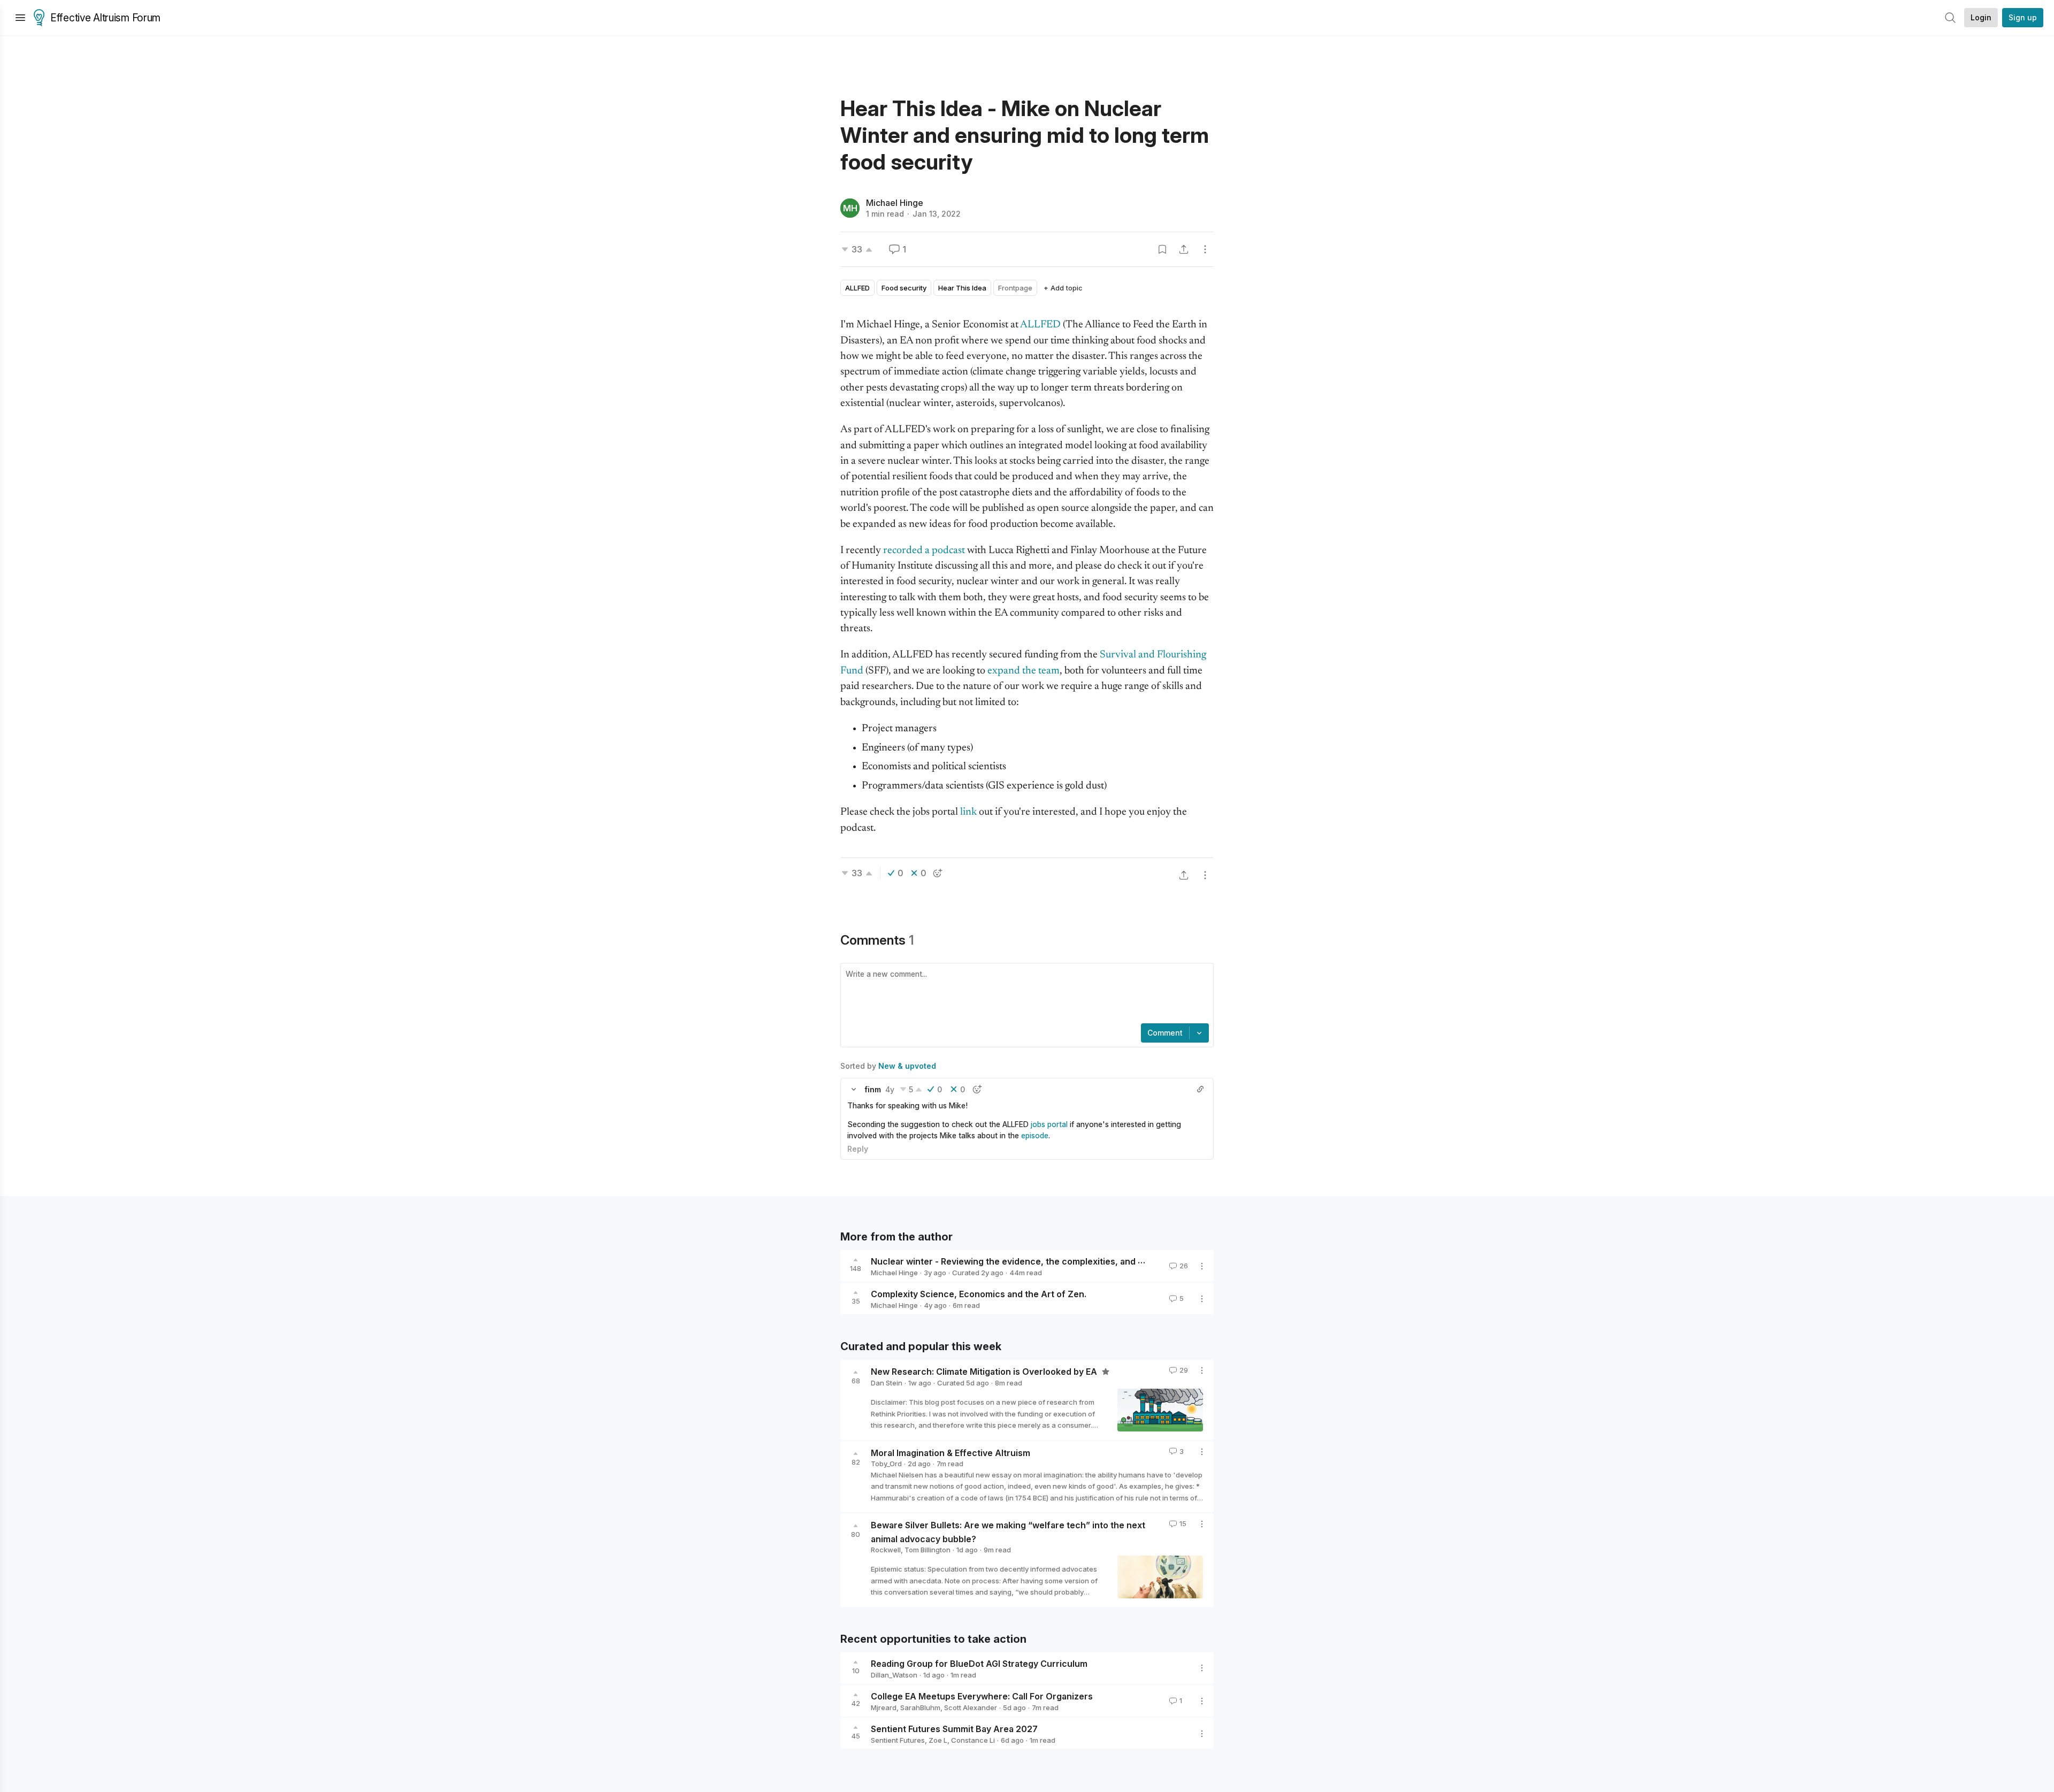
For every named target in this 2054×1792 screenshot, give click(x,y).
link (969, 812)
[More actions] (1205, 249)
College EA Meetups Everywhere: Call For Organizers (982, 1696)
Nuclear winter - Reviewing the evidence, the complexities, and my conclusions (1037, 1261)
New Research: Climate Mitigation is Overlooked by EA (985, 1372)
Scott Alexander (971, 1707)
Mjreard (884, 1707)
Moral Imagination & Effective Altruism (951, 1452)
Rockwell (886, 1550)
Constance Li (973, 1740)
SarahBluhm (920, 1707)
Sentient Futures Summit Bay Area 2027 (954, 1729)
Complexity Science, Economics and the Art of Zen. (979, 1294)
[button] (854, 1089)
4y (890, 1089)
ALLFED (1040, 325)
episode (1035, 1135)
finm (873, 1089)
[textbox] (1025, 994)
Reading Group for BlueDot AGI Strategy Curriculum (979, 1664)
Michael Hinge (895, 203)
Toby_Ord (886, 1464)
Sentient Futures (898, 1740)
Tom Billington (928, 1550)
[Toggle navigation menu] (20, 18)
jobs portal (1049, 1124)
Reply (858, 1149)
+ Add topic (1063, 288)
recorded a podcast (924, 551)
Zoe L (938, 1740)
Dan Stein (887, 1383)
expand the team (1024, 671)
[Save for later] (1162, 249)
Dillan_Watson (894, 1675)
